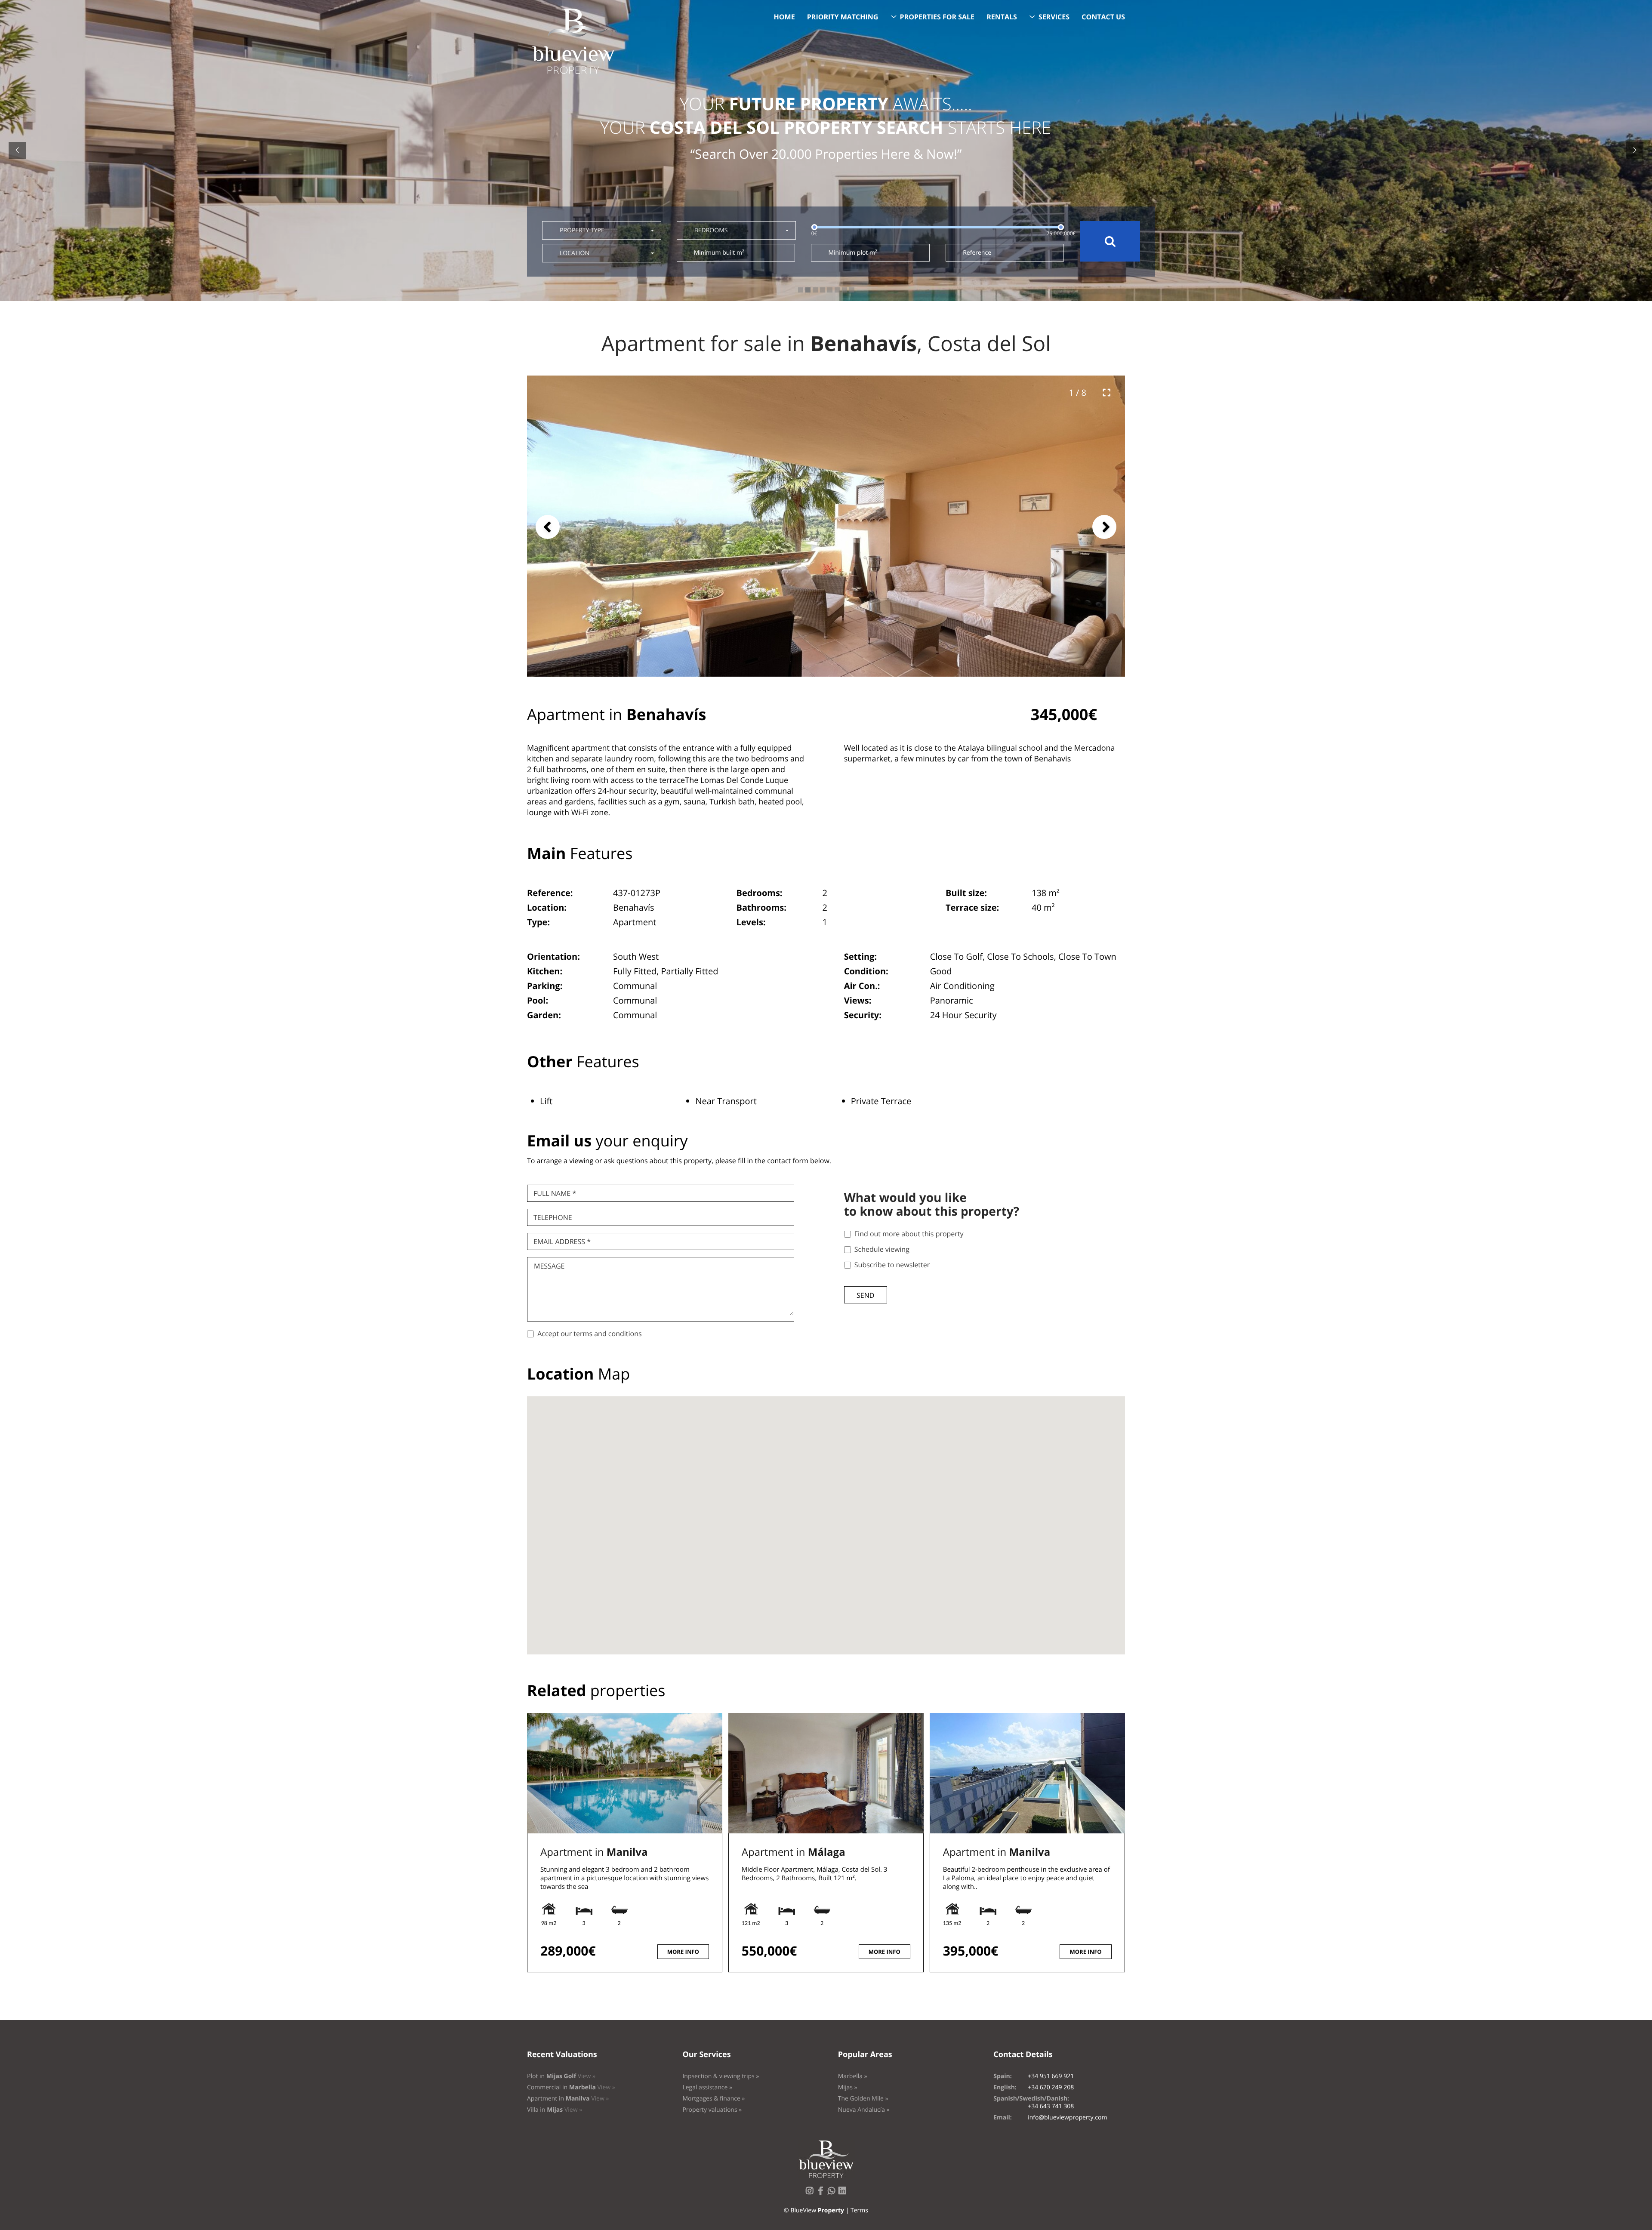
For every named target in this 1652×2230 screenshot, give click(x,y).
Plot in (561, 2076)
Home (784, 17)
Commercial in (571, 2087)
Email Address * (562, 1241)
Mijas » (848, 2087)
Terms (859, 2210)
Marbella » (853, 2076)
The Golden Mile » (863, 2099)
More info (683, 1952)
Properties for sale (937, 17)
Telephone (553, 1217)
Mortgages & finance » (714, 2099)
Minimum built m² (719, 253)
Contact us (1103, 17)
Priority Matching (843, 17)
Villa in (555, 2110)
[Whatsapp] (833, 2193)
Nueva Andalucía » (864, 2110)
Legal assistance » (707, 2087)
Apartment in (594, 1852)
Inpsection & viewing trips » (721, 2076)
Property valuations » (712, 2110)
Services (1054, 17)
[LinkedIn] (844, 2193)
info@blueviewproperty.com (1067, 2118)
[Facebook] (822, 2193)
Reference (977, 253)
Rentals (1002, 17)
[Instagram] (811, 2193)
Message (549, 1266)
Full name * (555, 1193)
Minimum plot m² (852, 253)
